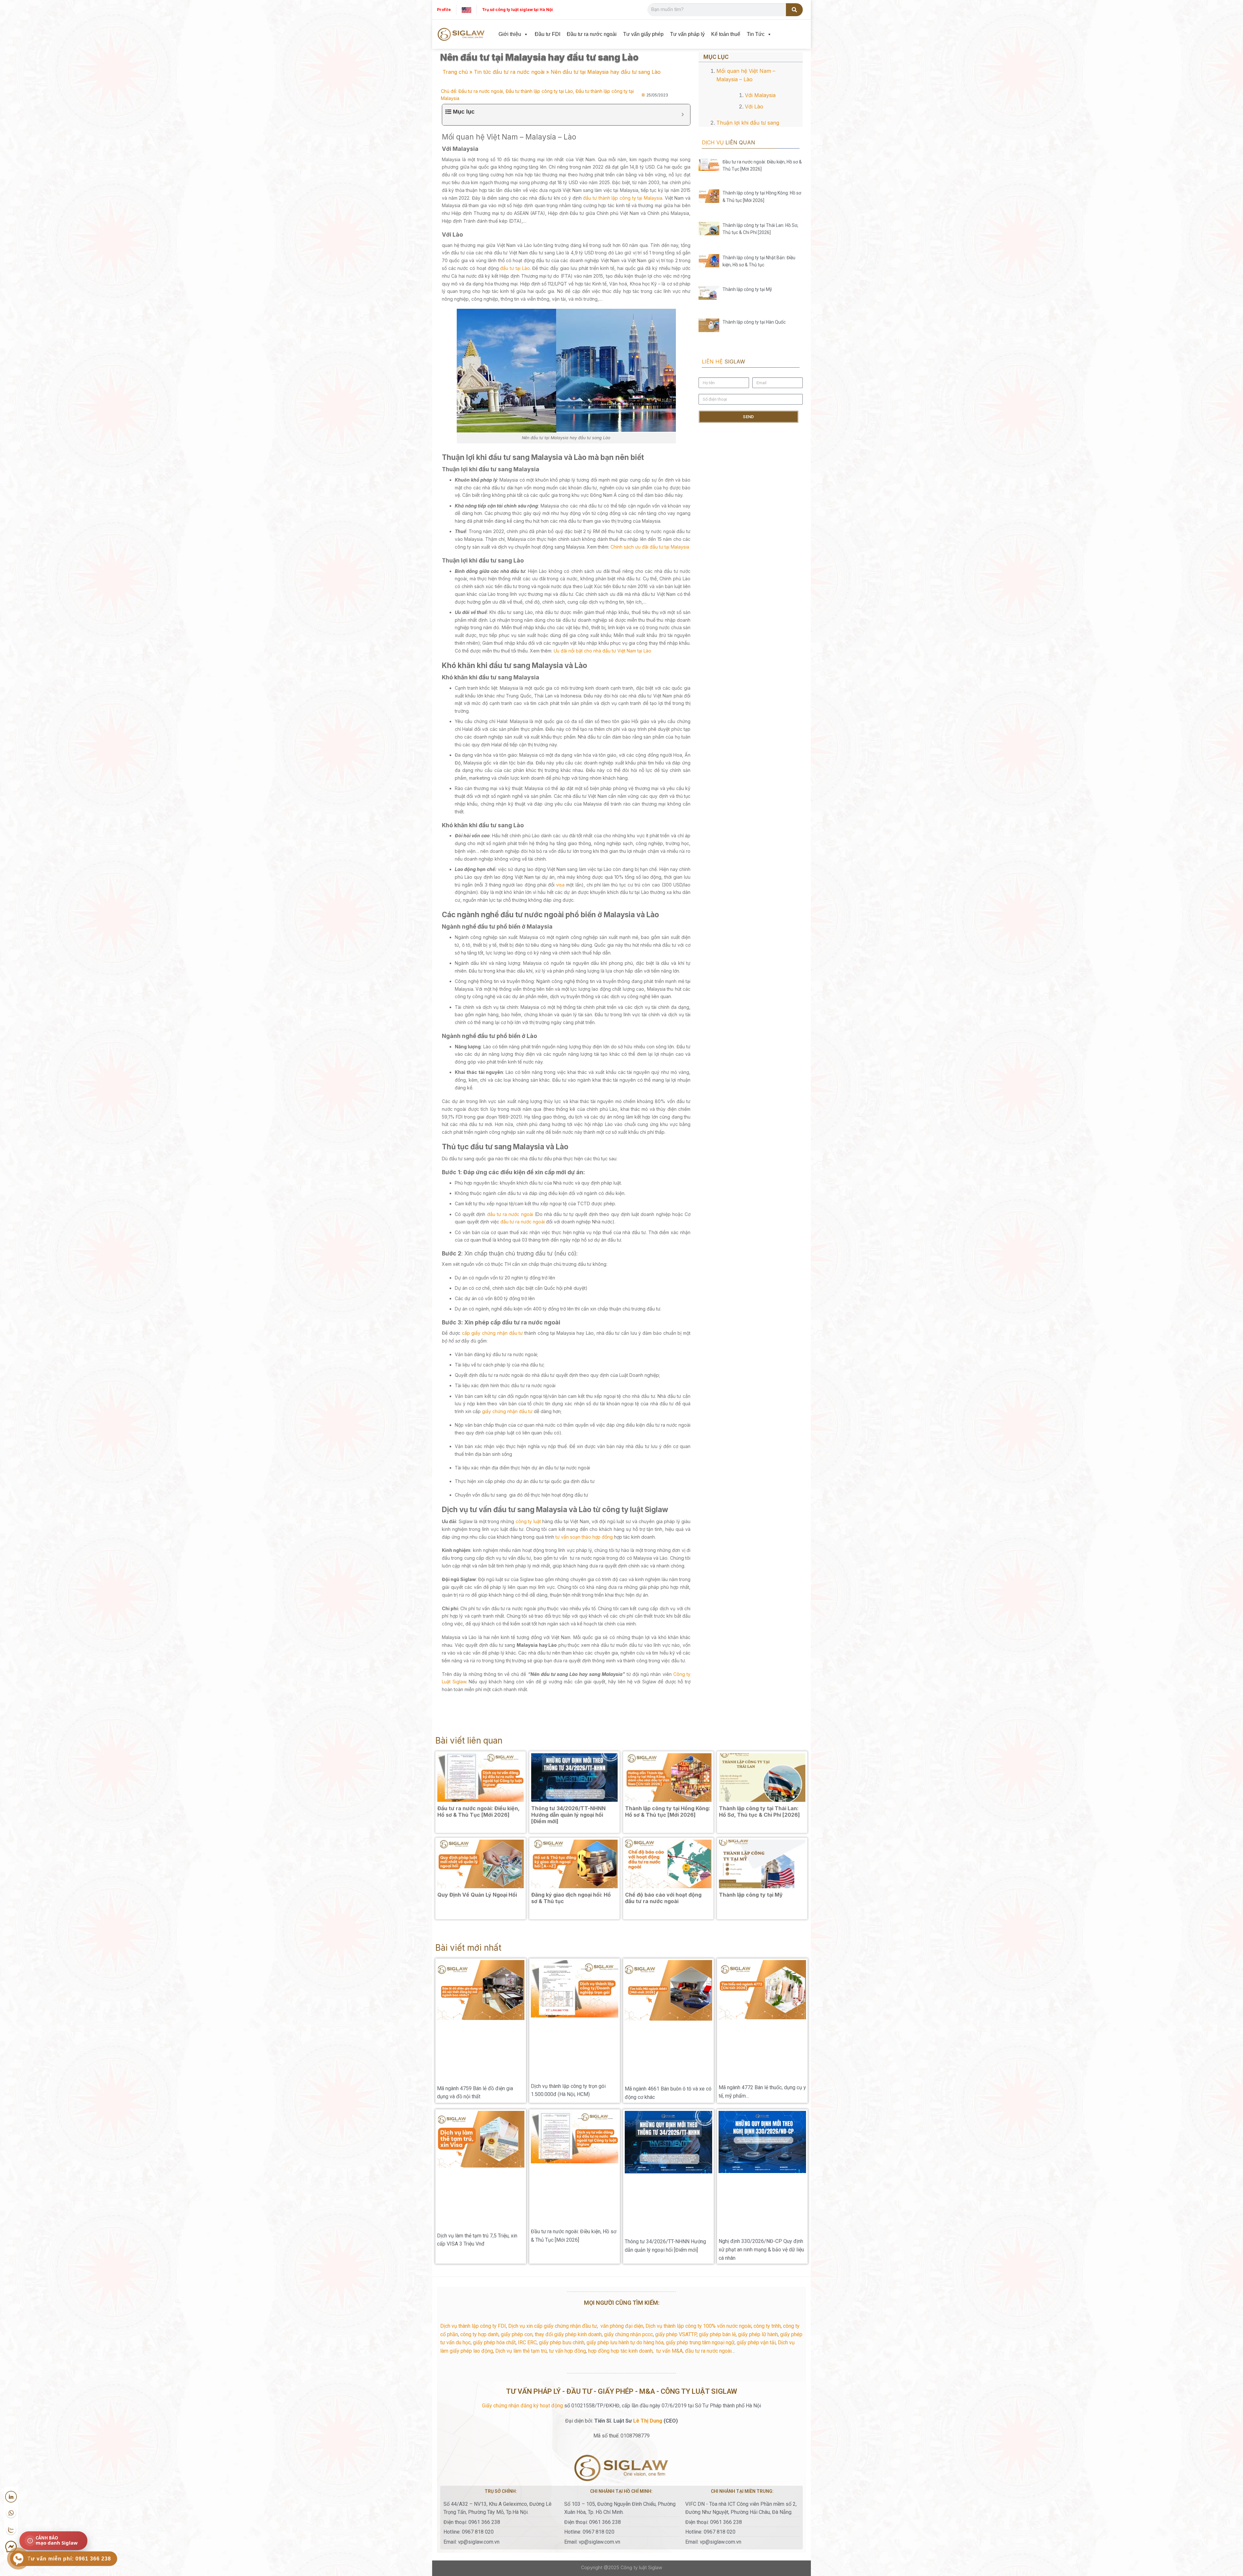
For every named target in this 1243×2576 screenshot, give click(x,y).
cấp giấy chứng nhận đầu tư (493, 1333)
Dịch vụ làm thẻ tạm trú (521, 2228)
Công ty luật (634, 2445)
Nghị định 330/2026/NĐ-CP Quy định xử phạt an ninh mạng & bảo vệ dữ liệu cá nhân (761, 2127)
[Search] (795, 10)
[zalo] (11, 2530)
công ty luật (528, 1521)
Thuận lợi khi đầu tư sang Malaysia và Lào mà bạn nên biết (754, 101)
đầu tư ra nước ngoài (510, 1214)
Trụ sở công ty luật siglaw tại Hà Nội (517, 10)
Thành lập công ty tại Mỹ (747, 239)
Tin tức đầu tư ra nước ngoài (509, 72)
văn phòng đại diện (622, 2204)
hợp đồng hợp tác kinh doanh (620, 2228)
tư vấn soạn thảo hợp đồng (584, 1537)
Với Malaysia (733, 79)
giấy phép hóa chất (494, 2220)
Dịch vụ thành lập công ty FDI (473, 2204)
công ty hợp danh (479, 2212)
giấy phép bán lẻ (717, 2212)
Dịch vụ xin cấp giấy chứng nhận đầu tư (553, 2204)
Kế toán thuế (726, 34)
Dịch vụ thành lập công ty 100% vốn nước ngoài (698, 2204)
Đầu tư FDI (548, 34)
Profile (444, 10)
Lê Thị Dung (648, 2298)
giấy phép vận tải (756, 2220)
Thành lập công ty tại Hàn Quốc (754, 258)
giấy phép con (517, 2212)
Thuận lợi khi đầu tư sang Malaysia (753, 110)
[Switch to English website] (466, 10)
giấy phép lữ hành (758, 2212)
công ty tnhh (767, 2204)
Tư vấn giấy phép (643, 34)
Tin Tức (756, 34)
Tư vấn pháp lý (687, 34)
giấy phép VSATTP (676, 2212)
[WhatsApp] (11, 2513)
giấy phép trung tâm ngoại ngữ (700, 2220)
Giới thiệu (510, 34)
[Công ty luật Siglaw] (461, 34)
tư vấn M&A (669, 2228)
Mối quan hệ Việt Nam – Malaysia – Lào (746, 70)
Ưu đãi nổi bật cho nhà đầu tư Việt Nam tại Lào (602, 651)
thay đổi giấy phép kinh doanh (568, 2212)
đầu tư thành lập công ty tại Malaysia (623, 198)
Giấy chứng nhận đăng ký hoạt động (522, 2283)
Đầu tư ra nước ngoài (592, 34)
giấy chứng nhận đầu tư (507, 1411)
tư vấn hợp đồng (567, 2228)
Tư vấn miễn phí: (69, 2559)
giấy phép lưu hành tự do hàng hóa (625, 2220)
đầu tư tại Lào (515, 268)
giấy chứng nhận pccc (628, 2212)
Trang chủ (455, 72)
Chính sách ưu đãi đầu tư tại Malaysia (650, 547)
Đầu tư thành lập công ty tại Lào (539, 91)
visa (560, 885)
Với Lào (728, 88)
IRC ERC (527, 2220)
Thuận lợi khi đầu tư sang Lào (748, 118)
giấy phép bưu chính (562, 2220)
